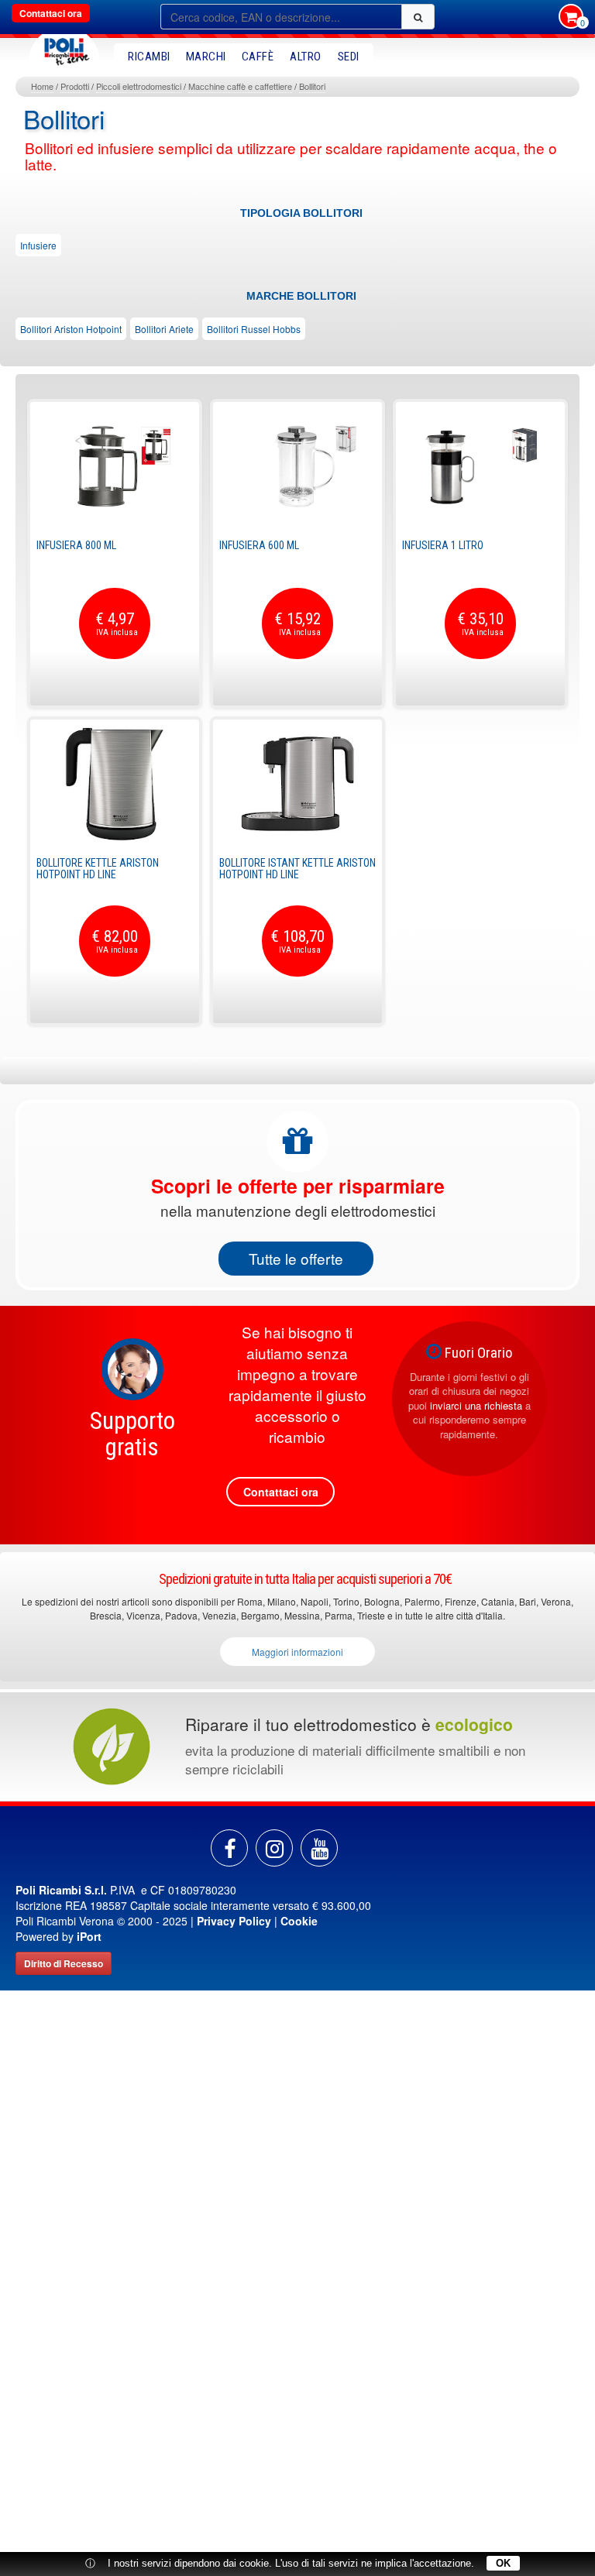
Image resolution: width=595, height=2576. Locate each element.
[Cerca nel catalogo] (418, 17)
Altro (306, 57)
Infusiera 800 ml (76, 545)
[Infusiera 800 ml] (115, 466)
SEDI (349, 57)
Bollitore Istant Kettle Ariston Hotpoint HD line (297, 869)
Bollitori (312, 86)
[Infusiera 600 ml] (297, 466)
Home (42, 86)
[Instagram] (274, 1848)
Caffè (258, 57)
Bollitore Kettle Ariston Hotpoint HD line (98, 869)
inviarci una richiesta (476, 1405)
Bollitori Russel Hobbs (254, 329)
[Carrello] (571, 18)
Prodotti (75, 86)
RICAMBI (149, 57)
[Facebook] (229, 1848)
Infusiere (38, 245)
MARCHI (206, 57)
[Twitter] (319, 1848)
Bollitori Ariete (164, 329)
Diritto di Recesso (64, 1963)
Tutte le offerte (296, 1258)
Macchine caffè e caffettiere (240, 86)
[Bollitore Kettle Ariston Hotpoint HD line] (115, 784)
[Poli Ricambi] (64, 48)
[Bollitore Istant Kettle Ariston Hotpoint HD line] (297, 784)
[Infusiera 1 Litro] (480, 466)
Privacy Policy (234, 1921)
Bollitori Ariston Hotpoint (71, 329)
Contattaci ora (51, 13)
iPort (89, 1936)
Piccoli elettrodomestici (139, 86)
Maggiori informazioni (297, 1652)
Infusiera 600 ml (259, 545)
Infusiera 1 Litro (443, 545)
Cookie (299, 1921)
